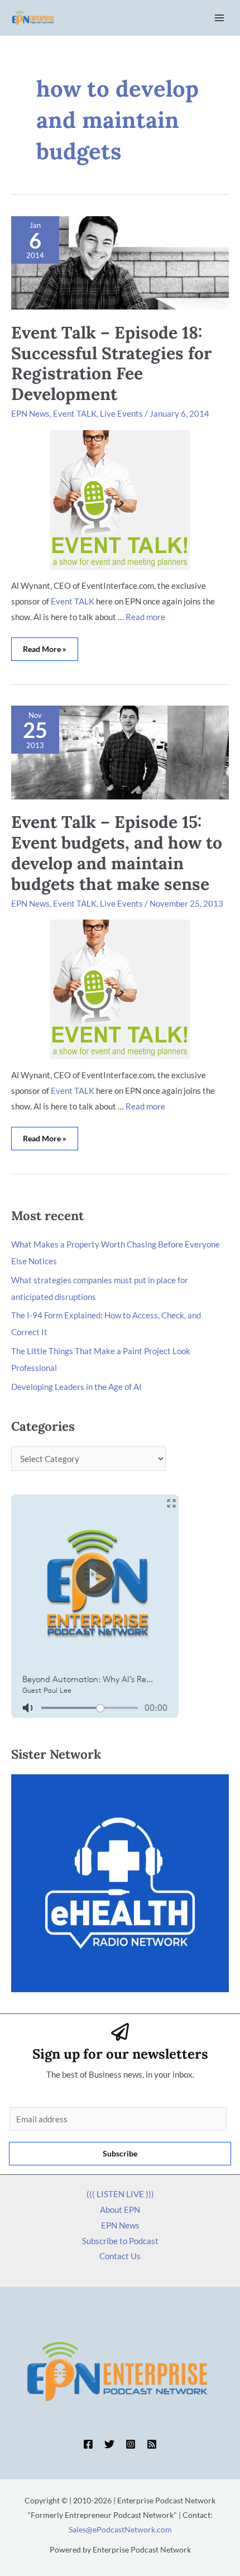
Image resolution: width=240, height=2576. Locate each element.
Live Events (121, 413)
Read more (145, 617)
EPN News (30, 413)
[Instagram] (131, 2444)
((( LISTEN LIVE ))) (120, 2194)
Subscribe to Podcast (120, 2241)
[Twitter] (109, 2444)
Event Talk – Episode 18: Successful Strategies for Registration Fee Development (111, 363)
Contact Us (120, 2256)
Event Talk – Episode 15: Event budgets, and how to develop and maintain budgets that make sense (117, 853)
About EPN (120, 2210)
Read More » (45, 646)
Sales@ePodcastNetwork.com (120, 2529)
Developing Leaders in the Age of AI (76, 1387)
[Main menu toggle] (220, 18)
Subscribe (120, 2153)
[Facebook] (88, 2444)
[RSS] (152, 2444)
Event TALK (75, 413)
